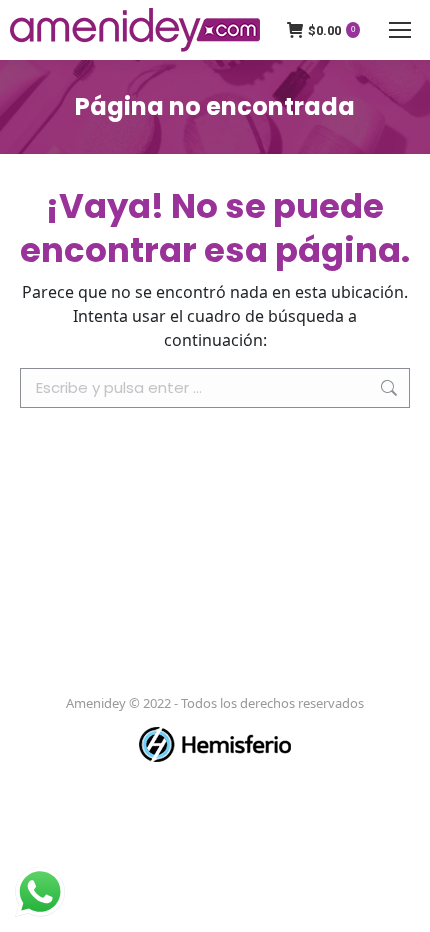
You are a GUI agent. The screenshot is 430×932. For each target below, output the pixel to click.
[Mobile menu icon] (400, 30)
